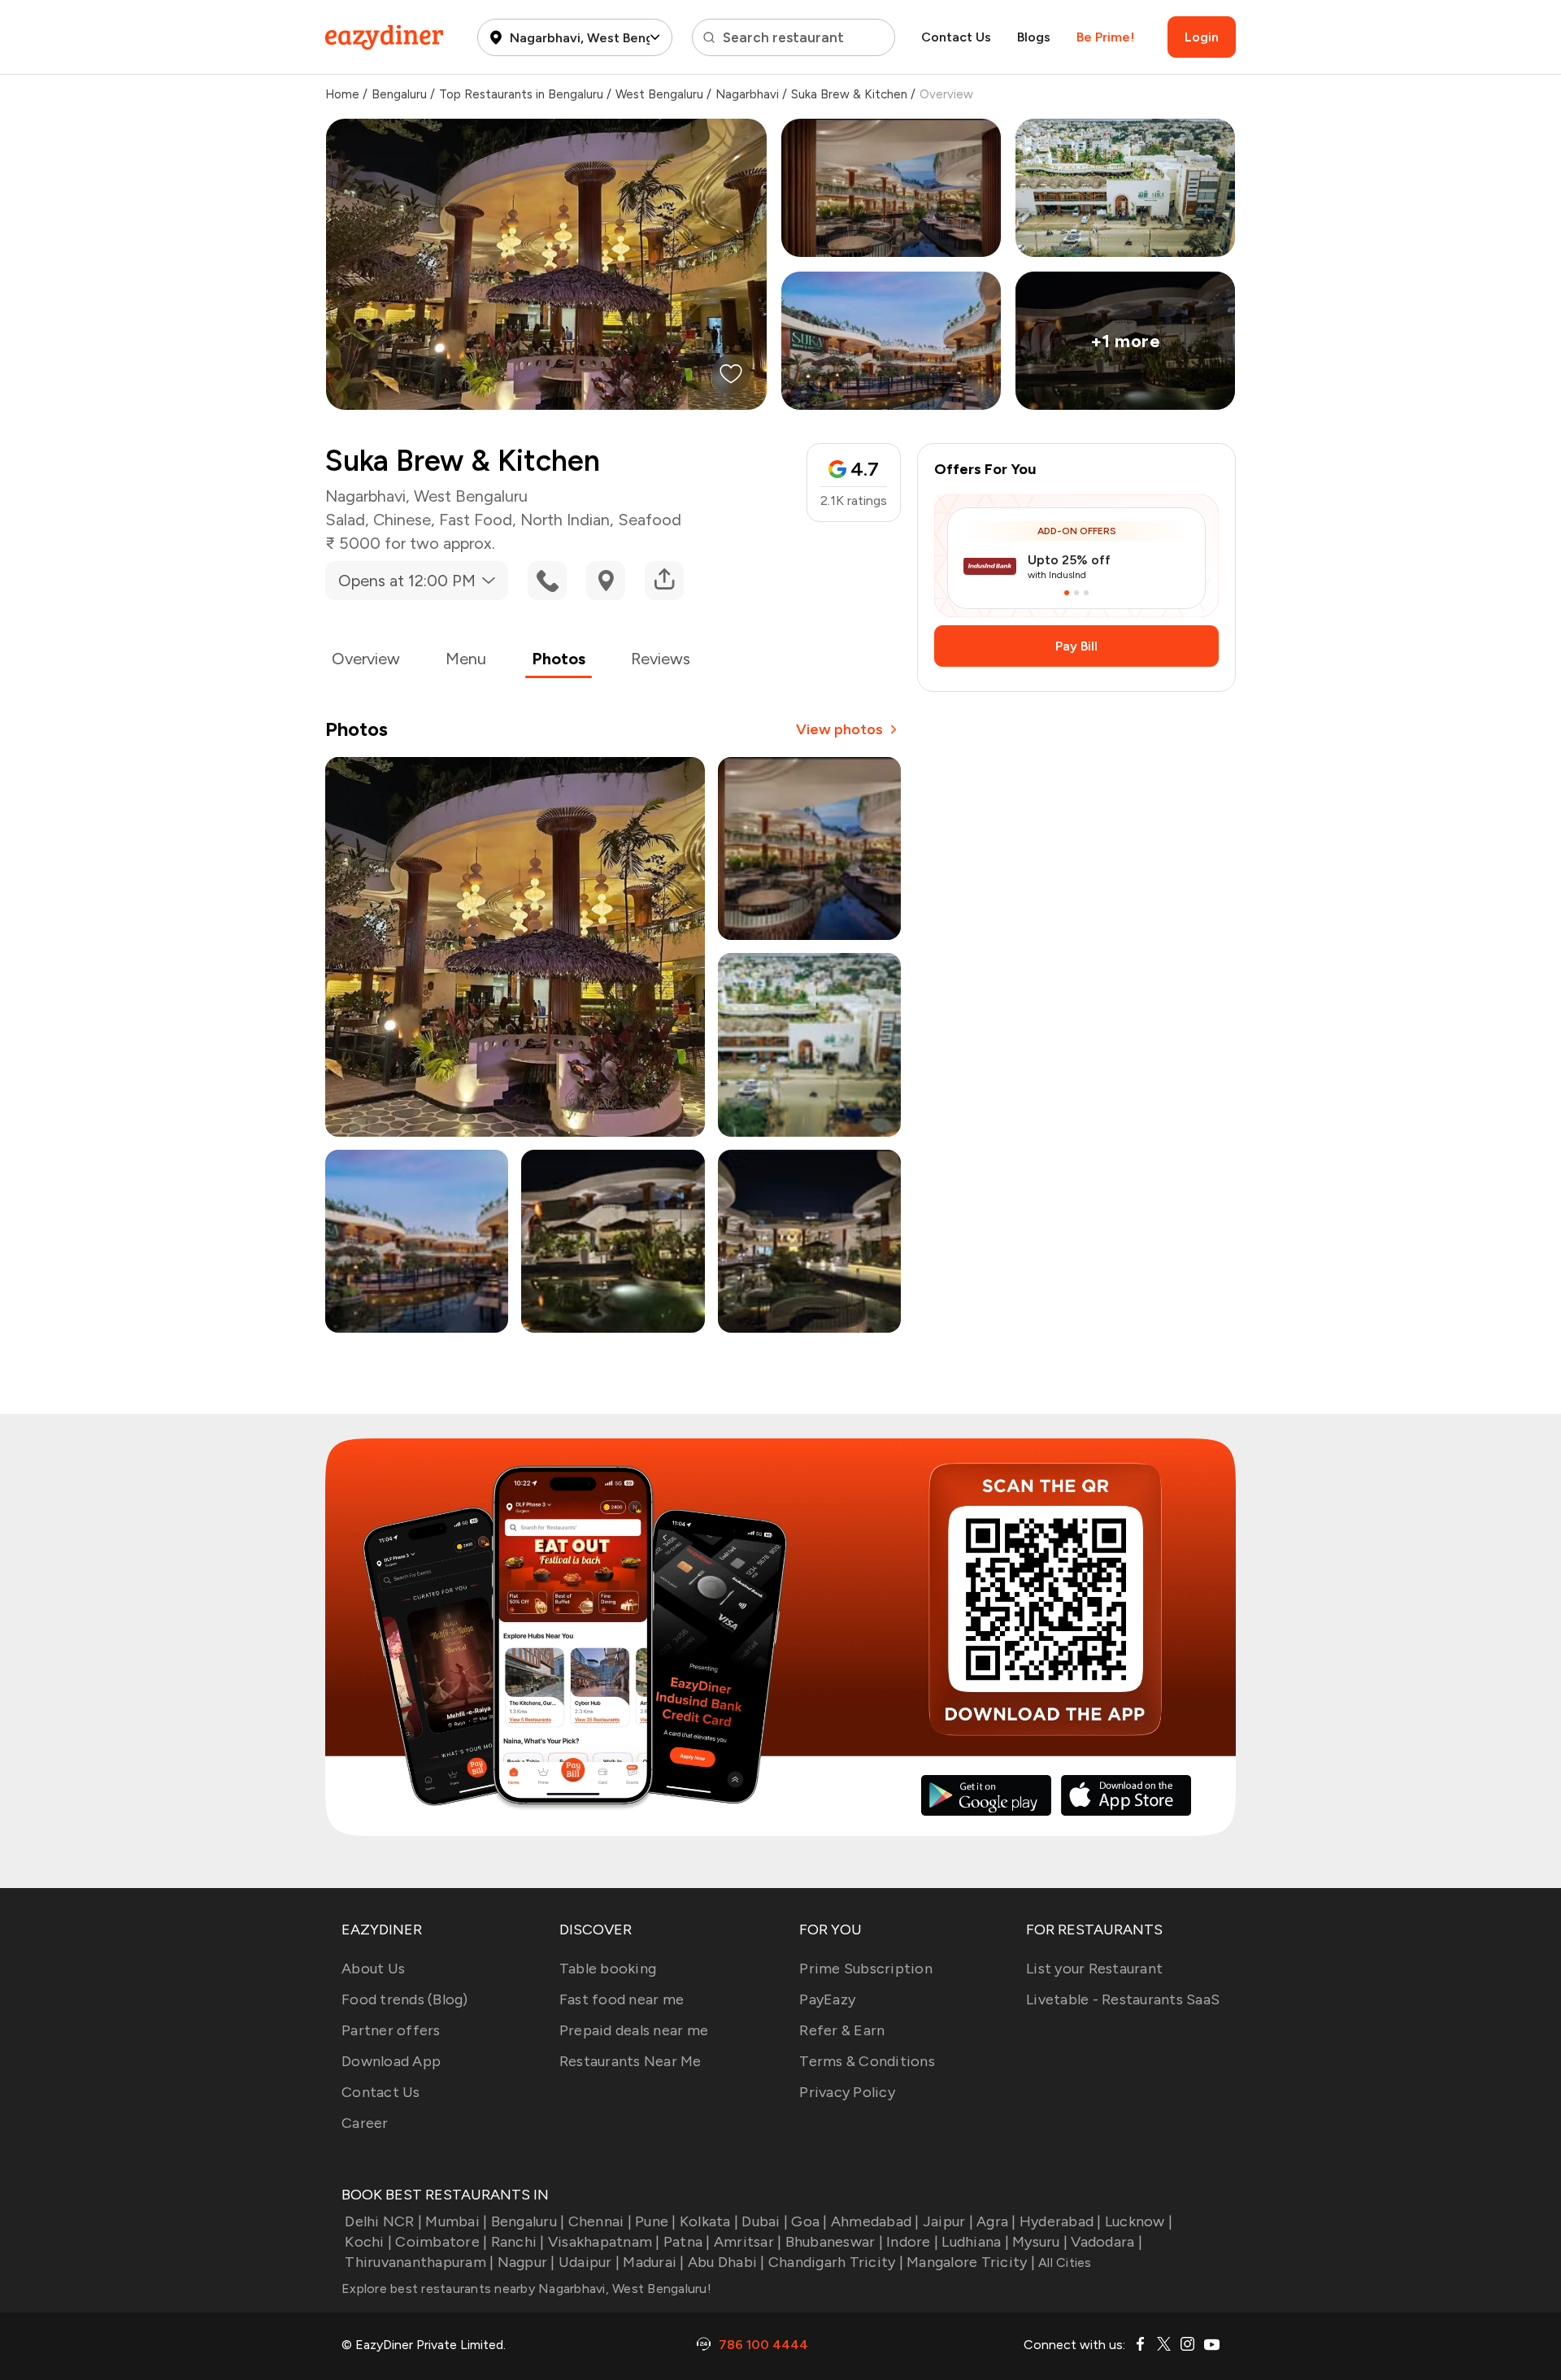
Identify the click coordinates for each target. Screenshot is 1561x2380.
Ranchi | (517, 2242)
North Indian (565, 520)
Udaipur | (589, 2262)
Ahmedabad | (875, 2221)
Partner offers (391, 2030)
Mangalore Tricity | (971, 2262)
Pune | (656, 2221)
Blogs (1034, 37)
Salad (345, 520)
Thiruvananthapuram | (419, 2262)
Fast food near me (622, 1999)
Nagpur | (526, 2262)
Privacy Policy (847, 2092)
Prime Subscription (866, 1969)
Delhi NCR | (383, 2221)
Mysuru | (1040, 2242)
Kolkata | (709, 2221)
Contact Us (956, 37)
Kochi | (368, 2242)
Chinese (402, 520)
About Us (373, 1969)
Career (365, 2123)
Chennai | (600, 2221)
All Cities (1063, 2263)
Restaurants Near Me (630, 2061)
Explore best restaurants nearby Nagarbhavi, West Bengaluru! (526, 2289)
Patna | (687, 2242)
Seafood (650, 520)
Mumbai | (456, 2221)
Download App (391, 2061)
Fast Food (476, 520)
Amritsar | (748, 2242)
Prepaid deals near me (634, 2030)
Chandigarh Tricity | (836, 2262)
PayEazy (827, 1999)
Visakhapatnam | (604, 2242)
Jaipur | (948, 2221)
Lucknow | (1139, 2221)
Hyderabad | (1061, 2221)
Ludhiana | (975, 2242)
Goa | (809, 2221)
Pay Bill (1076, 646)
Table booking (608, 1969)
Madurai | (653, 2262)
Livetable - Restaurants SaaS (1123, 1999)
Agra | (996, 2221)
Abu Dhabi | (726, 2262)
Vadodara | (1107, 2242)
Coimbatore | (441, 2242)
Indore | (912, 2242)
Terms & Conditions (867, 2061)
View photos (839, 729)
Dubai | (765, 2221)
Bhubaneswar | (834, 2242)
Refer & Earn (842, 2030)
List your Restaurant (1094, 1969)
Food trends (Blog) (405, 1999)
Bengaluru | (528, 2221)
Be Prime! (1105, 37)
